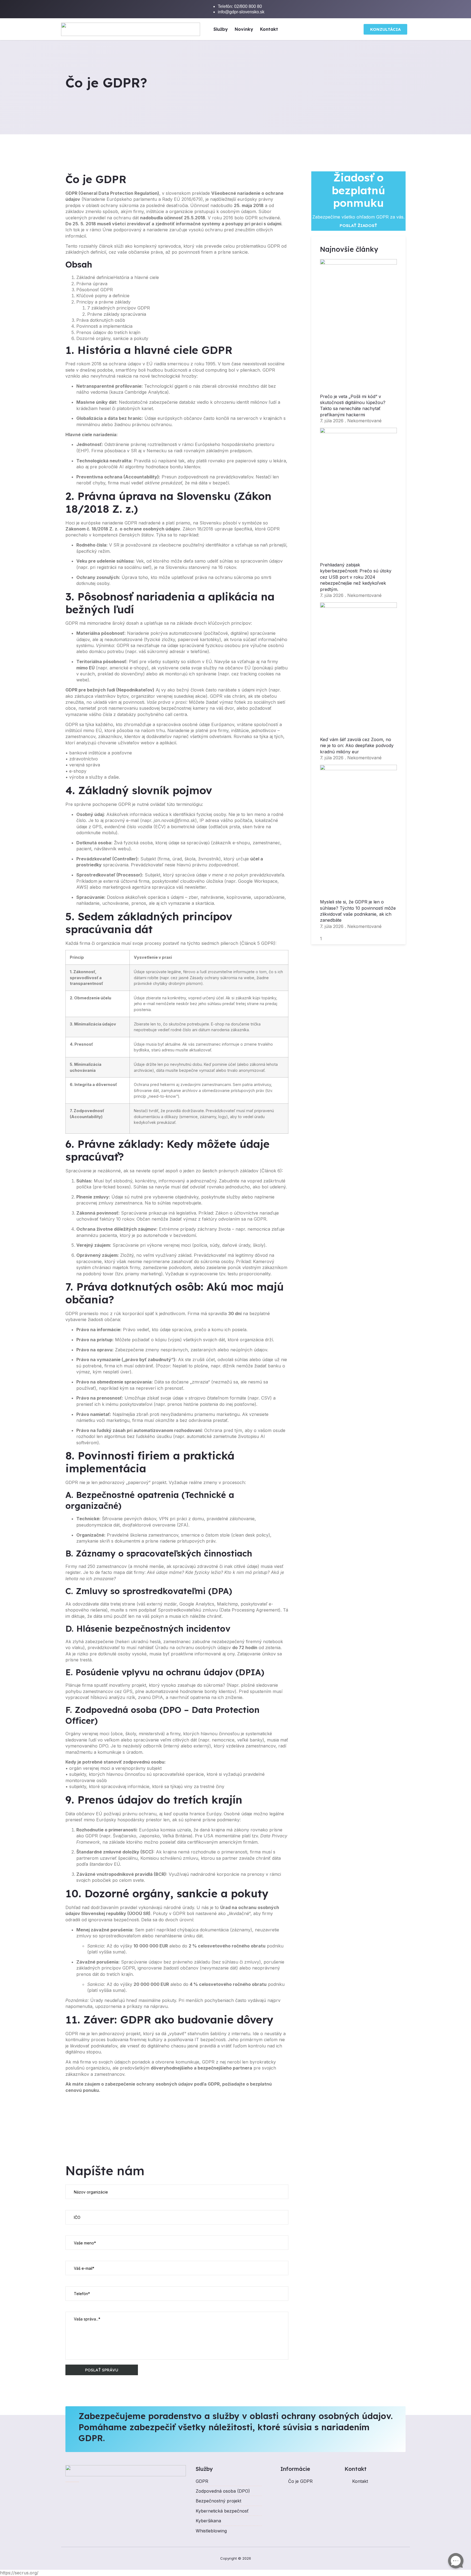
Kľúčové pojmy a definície (103, 296)
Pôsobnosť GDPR (95, 290)
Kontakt (269, 29)
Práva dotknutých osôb (101, 320)
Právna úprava (92, 284)
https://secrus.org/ (19, 2573)
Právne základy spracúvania (117, 314)
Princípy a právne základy (103, 302)
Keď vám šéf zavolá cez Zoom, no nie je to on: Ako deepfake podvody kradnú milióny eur (357, 746)
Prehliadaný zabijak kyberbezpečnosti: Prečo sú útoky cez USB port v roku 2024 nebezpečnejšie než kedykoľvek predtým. (356, 577)
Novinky (244, 29)
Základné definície (95, 277)
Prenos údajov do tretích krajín (108, 332)
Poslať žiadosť (358, 225)
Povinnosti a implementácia (104, 326)
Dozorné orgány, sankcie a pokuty (112, 338)
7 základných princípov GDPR (119, 308)
